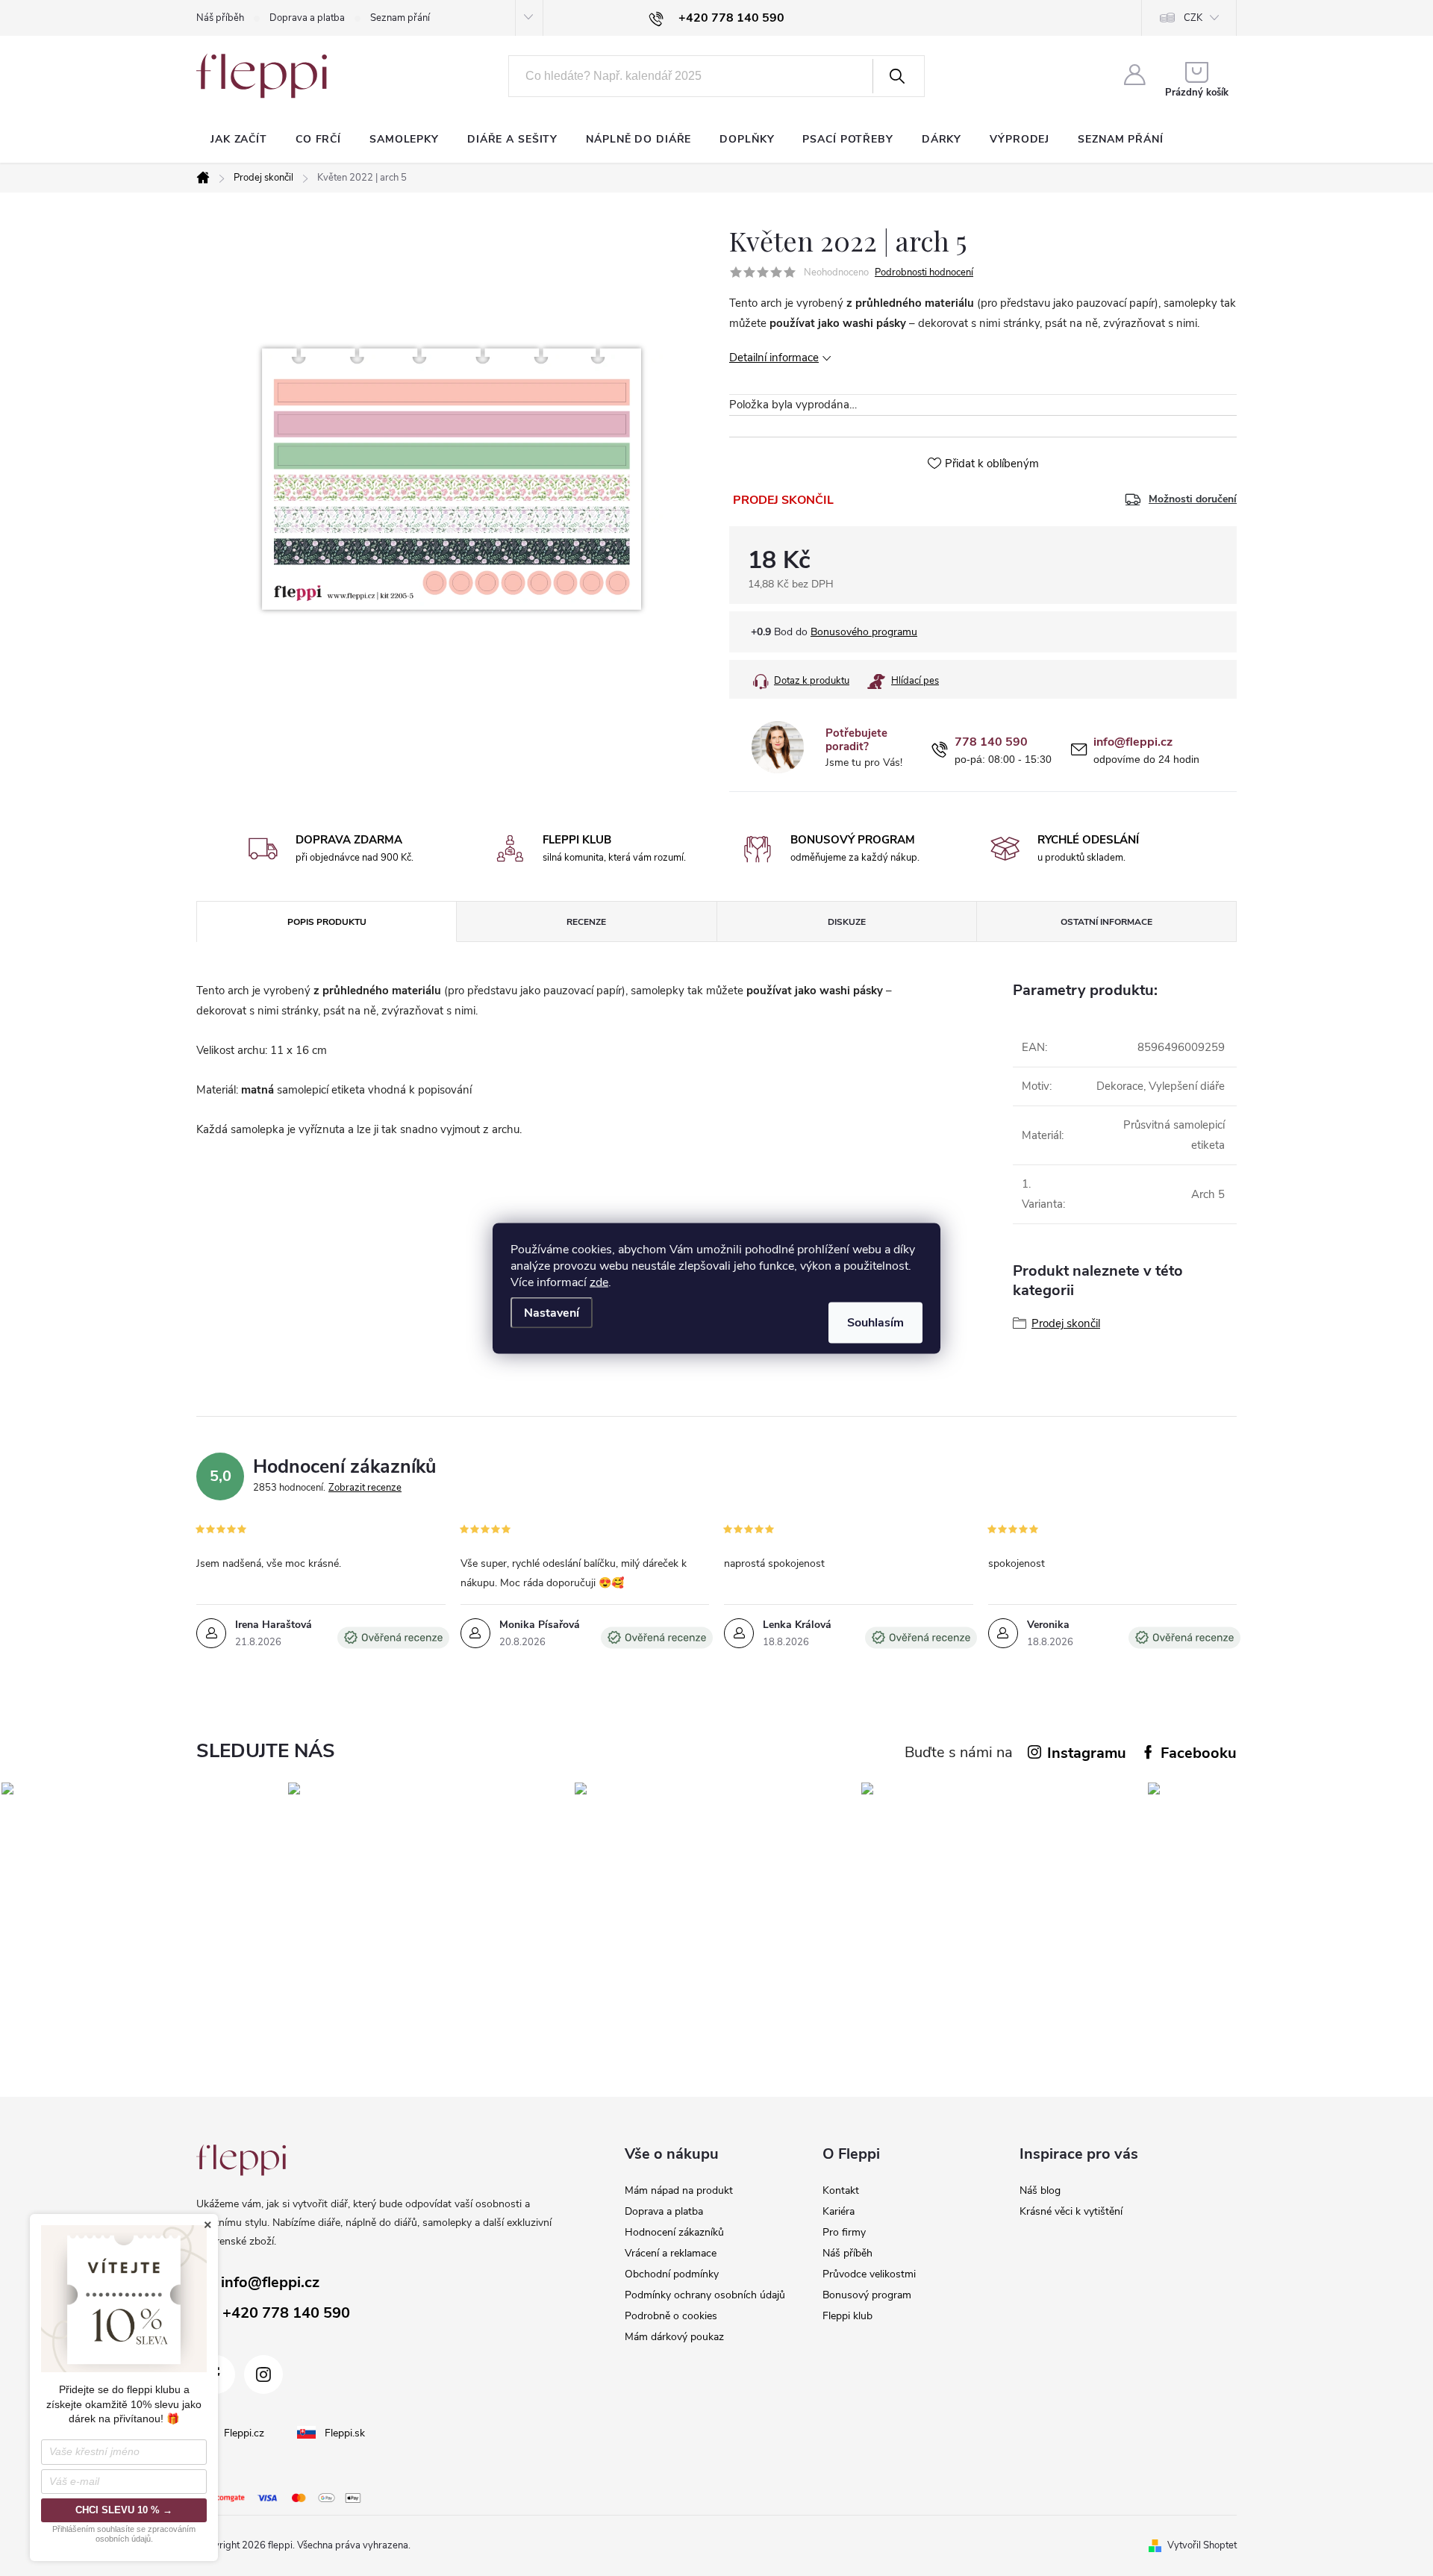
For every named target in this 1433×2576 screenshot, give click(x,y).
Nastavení (552, 1312)
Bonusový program (867, 2295)
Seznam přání (400, 18)
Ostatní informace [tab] (1106, 922)
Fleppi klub (847, 2316)
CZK (1193, 18)
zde (599, 1282)
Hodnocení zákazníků (674, 2232)
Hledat (897, 76)
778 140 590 (991, 742)
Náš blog (1040, 2190)
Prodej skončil (1066, 1323)
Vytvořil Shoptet (1202, 2545)
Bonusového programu (864, 632)
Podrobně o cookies (671, 2316)
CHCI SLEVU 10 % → (124, 2510)
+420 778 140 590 (286, 2313)
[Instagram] (263, 2374)
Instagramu (1087, 1753)
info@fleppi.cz (1133, 742)
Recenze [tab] (586, 922)
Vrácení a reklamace (671, 2253)
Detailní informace (774, 358)
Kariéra (839, 2211)
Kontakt (841, 2190)
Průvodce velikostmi (869, 2274)
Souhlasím (875, 1322)
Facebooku (1199, 1753)
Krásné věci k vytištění (1071, 2211)
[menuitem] (239, 140)
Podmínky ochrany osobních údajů (705, 2295)
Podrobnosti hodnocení (924, 272)
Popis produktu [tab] (327, 922)
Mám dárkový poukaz (674, 2337)
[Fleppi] (241, 2160)
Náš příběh (220, 18)
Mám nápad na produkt (679, 2190)
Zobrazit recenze (365, 1488)
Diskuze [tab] (847, 922)
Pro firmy (844, 2232)
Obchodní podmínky (672, 2274)
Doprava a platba (307, 18)
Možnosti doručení (1193, 499)
